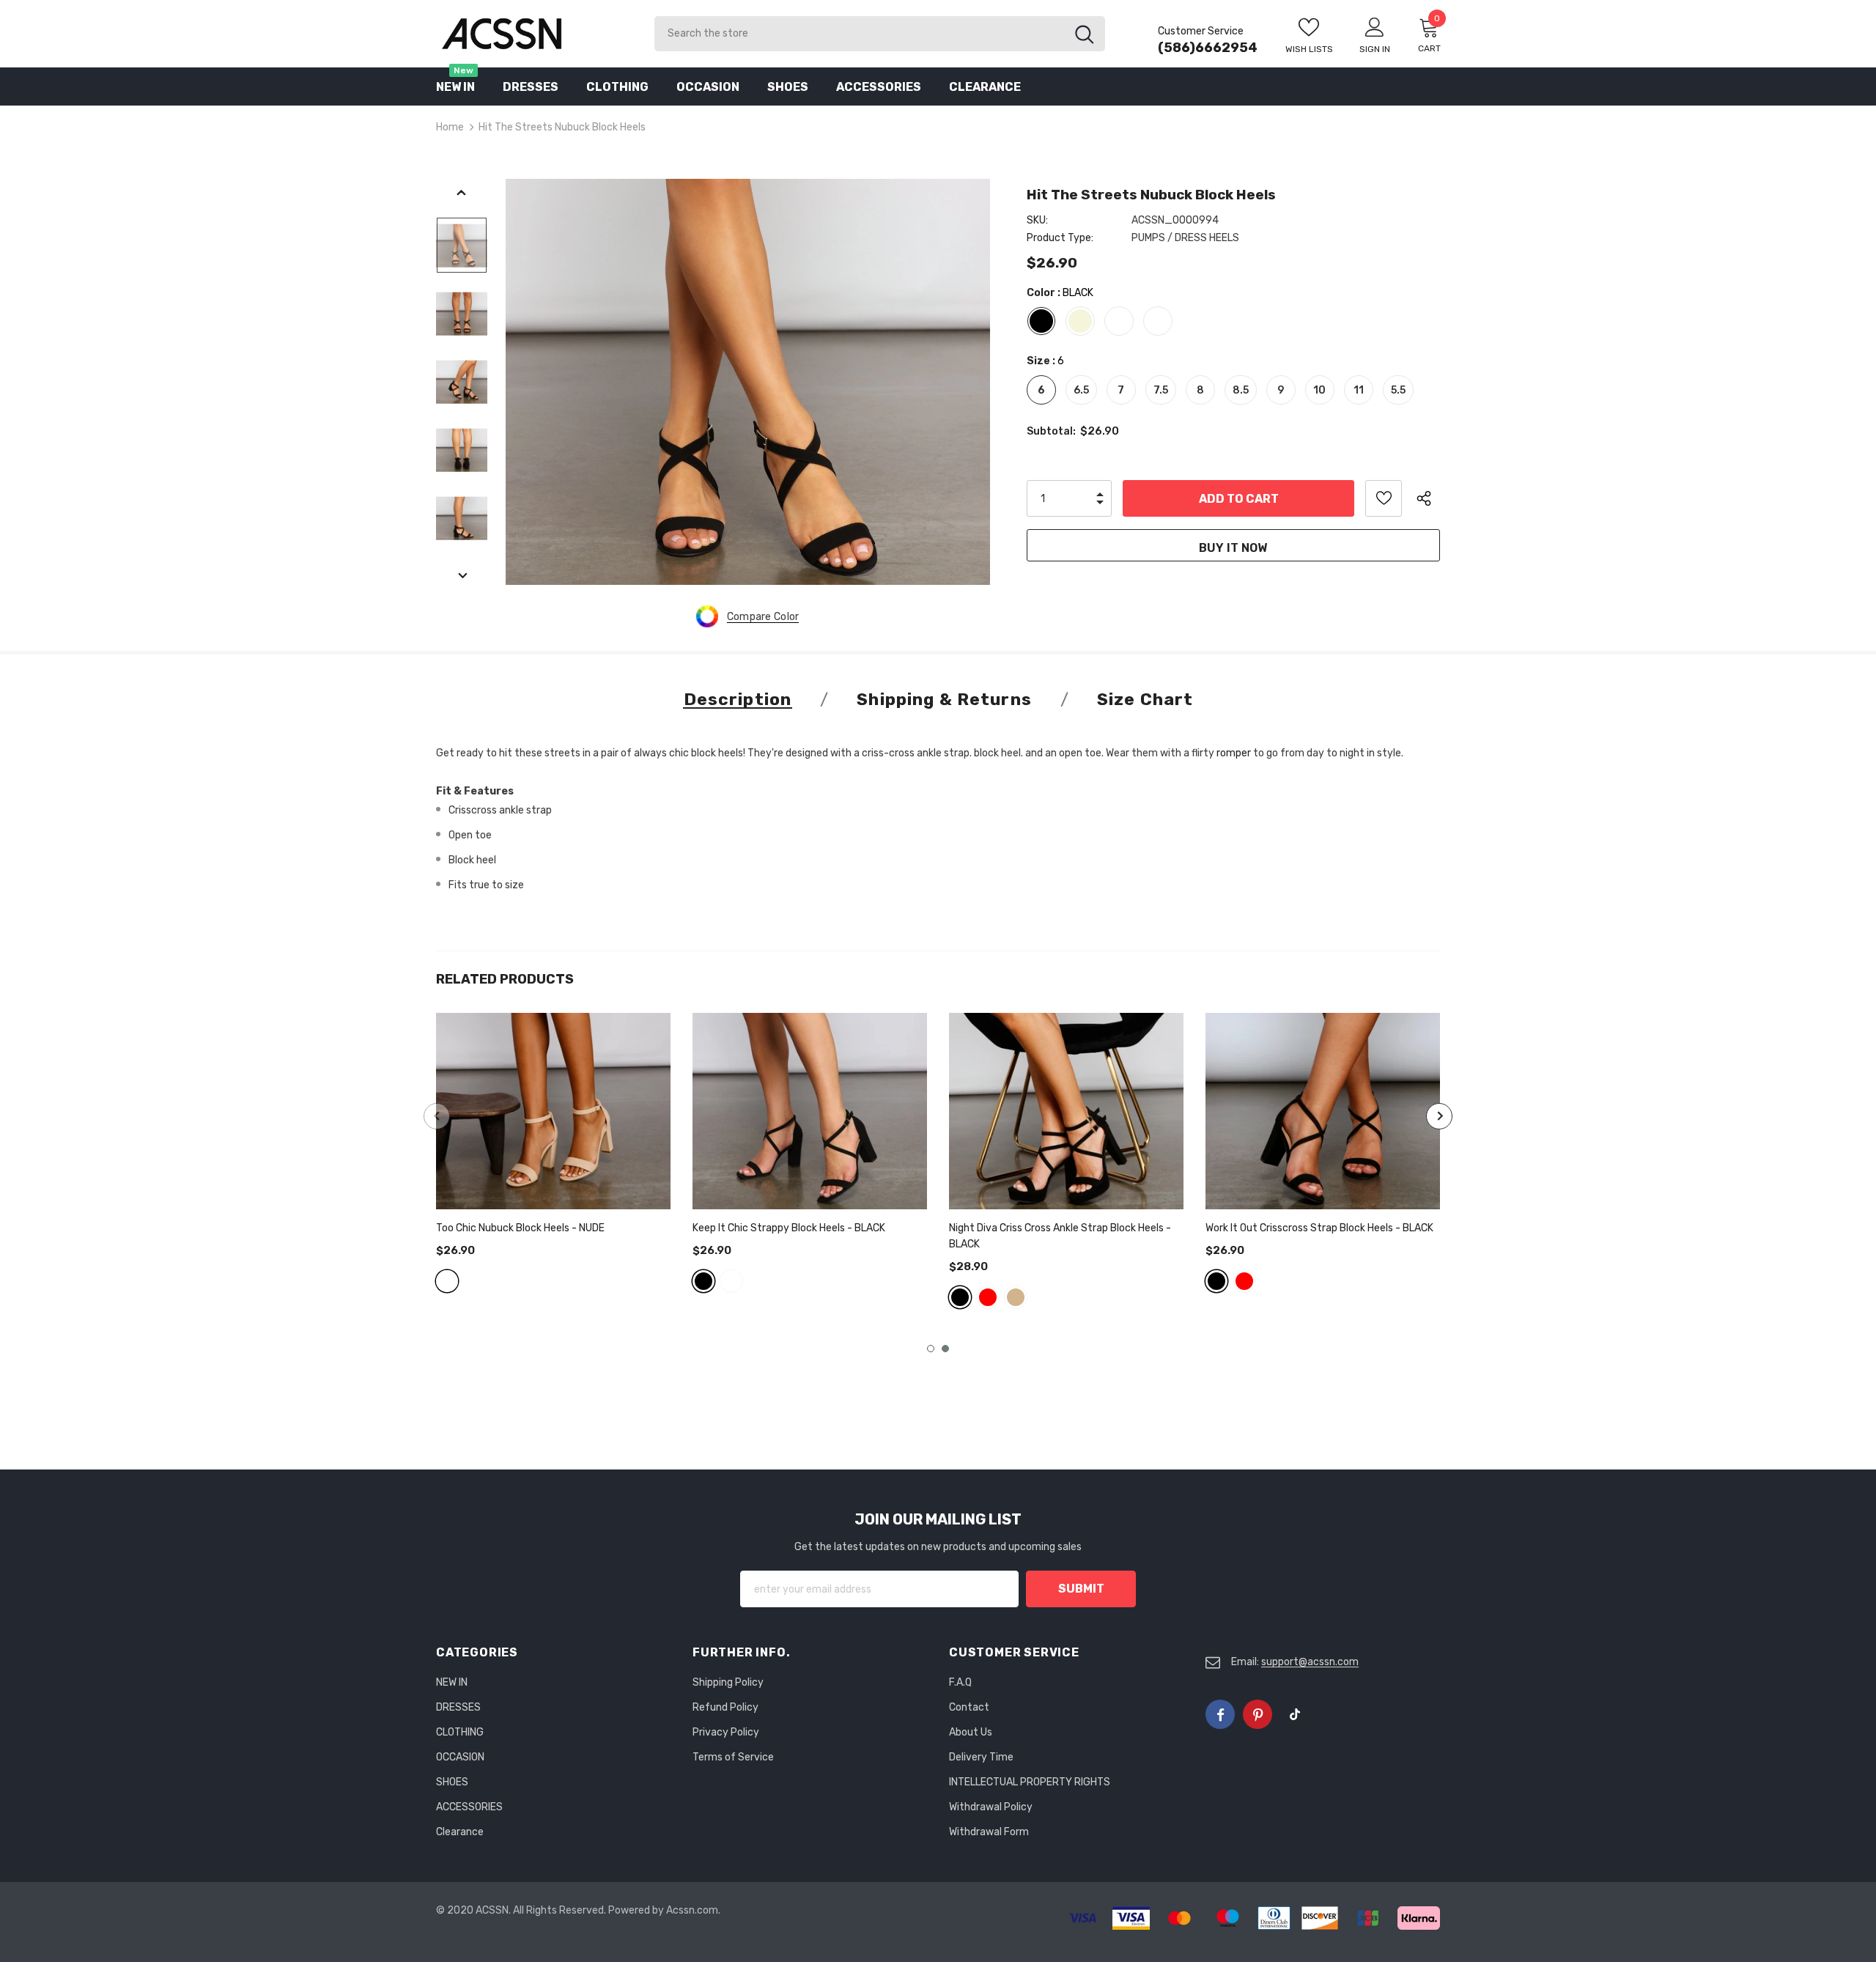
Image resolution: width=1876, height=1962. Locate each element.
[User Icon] (1375, 26)
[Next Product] (1439, 1116)
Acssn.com (692, 1910)
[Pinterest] (1258, 1714)
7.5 (1161, 390)
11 (1359, 390)
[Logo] (534, 33)
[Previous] (462, 193)
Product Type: (1060, 238)
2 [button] (945, 1349)
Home (450, 127)
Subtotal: (1051, 431)
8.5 (1241, 390)
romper (1234, 753)
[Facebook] (1220, 1714)
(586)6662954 (1208, 48)
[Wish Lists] (1384, 498)
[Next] (462, 577)
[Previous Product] (437, 1116)
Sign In (1375, 49)
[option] (748, 382)
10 (1319, 390)
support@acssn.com (1310, 1662)
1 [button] (931, 1349)
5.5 (1398, 390)
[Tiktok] (1295, 1714)
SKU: (1037, 220)
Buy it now (1233, 548)
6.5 (1081, 390)
